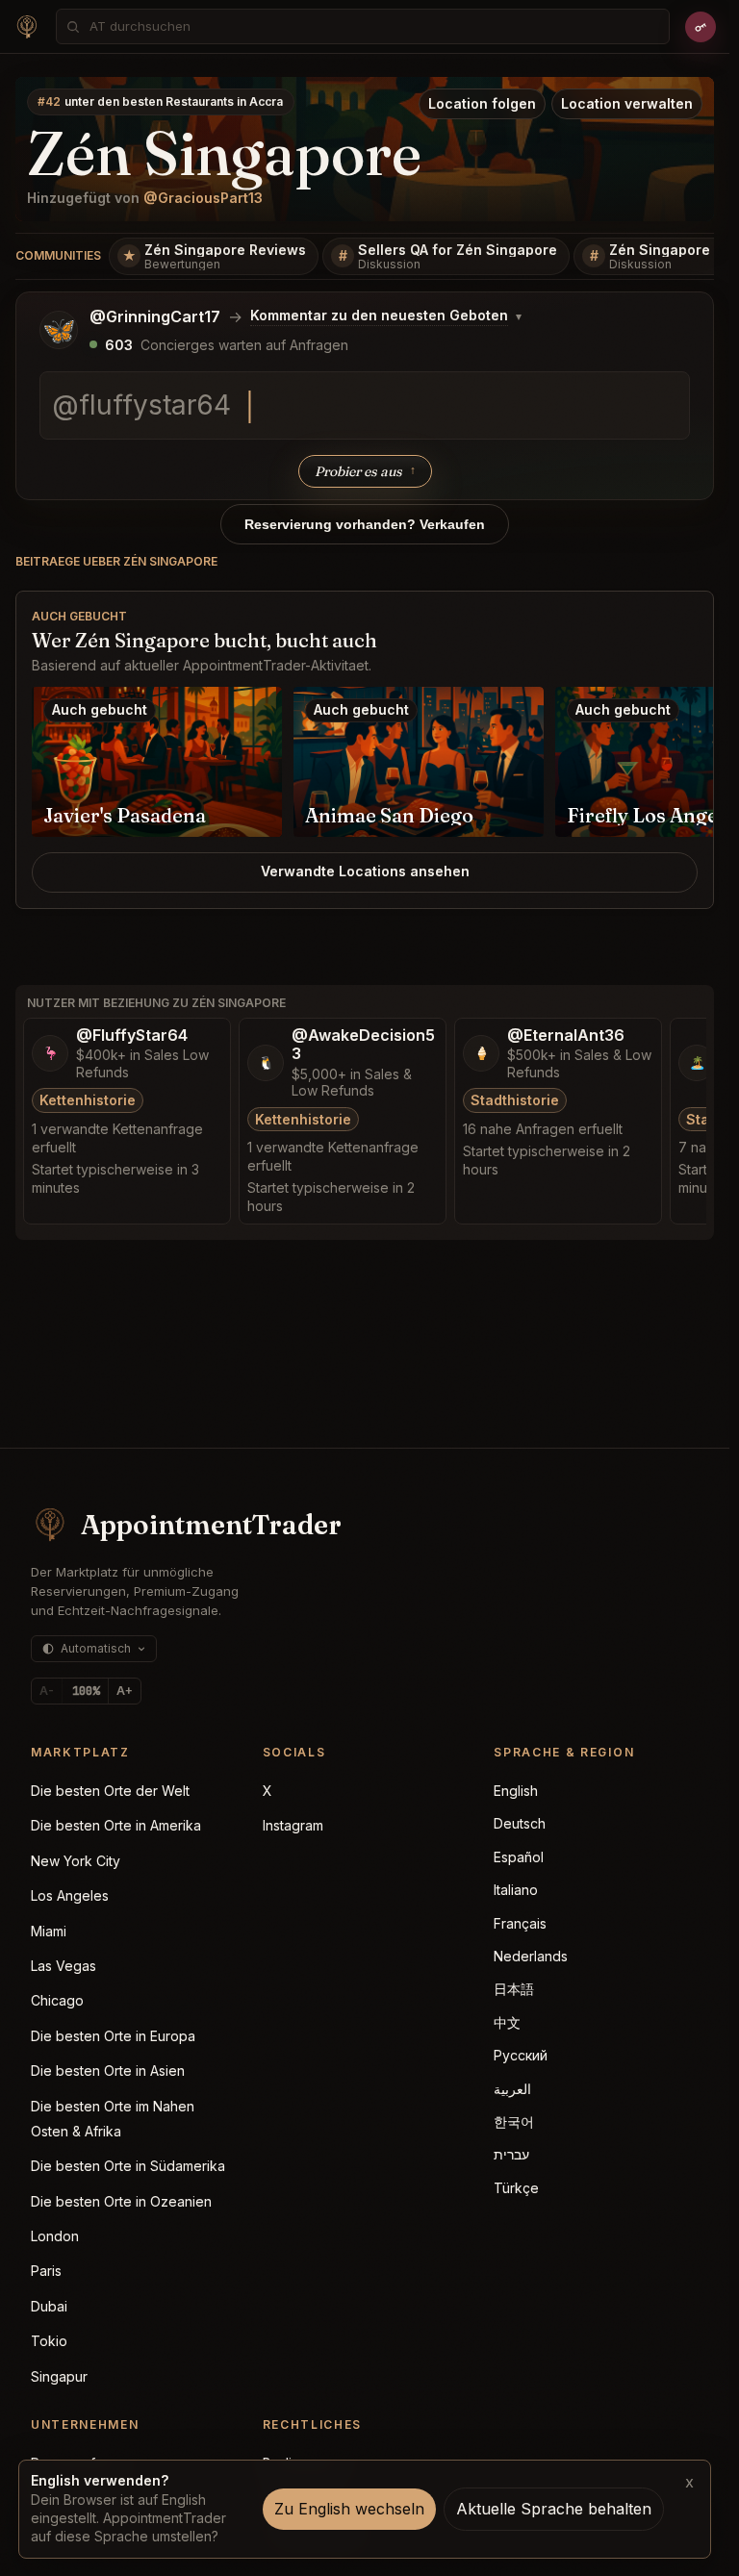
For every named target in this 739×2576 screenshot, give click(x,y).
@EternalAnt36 (566, 1035)
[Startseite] (27, 27)
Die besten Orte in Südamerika (128, 2166)
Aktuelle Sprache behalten (554, 2509)
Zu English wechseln (349, 2509)
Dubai (49, 2306)
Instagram (293, 1825)
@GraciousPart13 (203, 198)
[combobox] (373, 26)
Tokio (49, 2341)
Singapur (59, 2376)
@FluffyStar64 (132, 1035)
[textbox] (365, 406)
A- (47, 1691)
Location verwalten (627, 103)
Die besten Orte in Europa (113, 2036)
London (55, 2236)
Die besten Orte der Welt (110, 1791)
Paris (46, 2271)
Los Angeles (70, 1895)
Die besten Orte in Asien (108, 2071)
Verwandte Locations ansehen (365, 871)
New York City (76, 1861)
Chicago (57, 2000)
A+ (125, 1691)
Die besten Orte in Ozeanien (121, 2201)
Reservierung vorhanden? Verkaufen (365, 524)
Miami (49, 1931)
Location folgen (482, 103)
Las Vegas (64, 1966)
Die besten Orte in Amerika (116, 1825)
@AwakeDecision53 (363, 1045)
